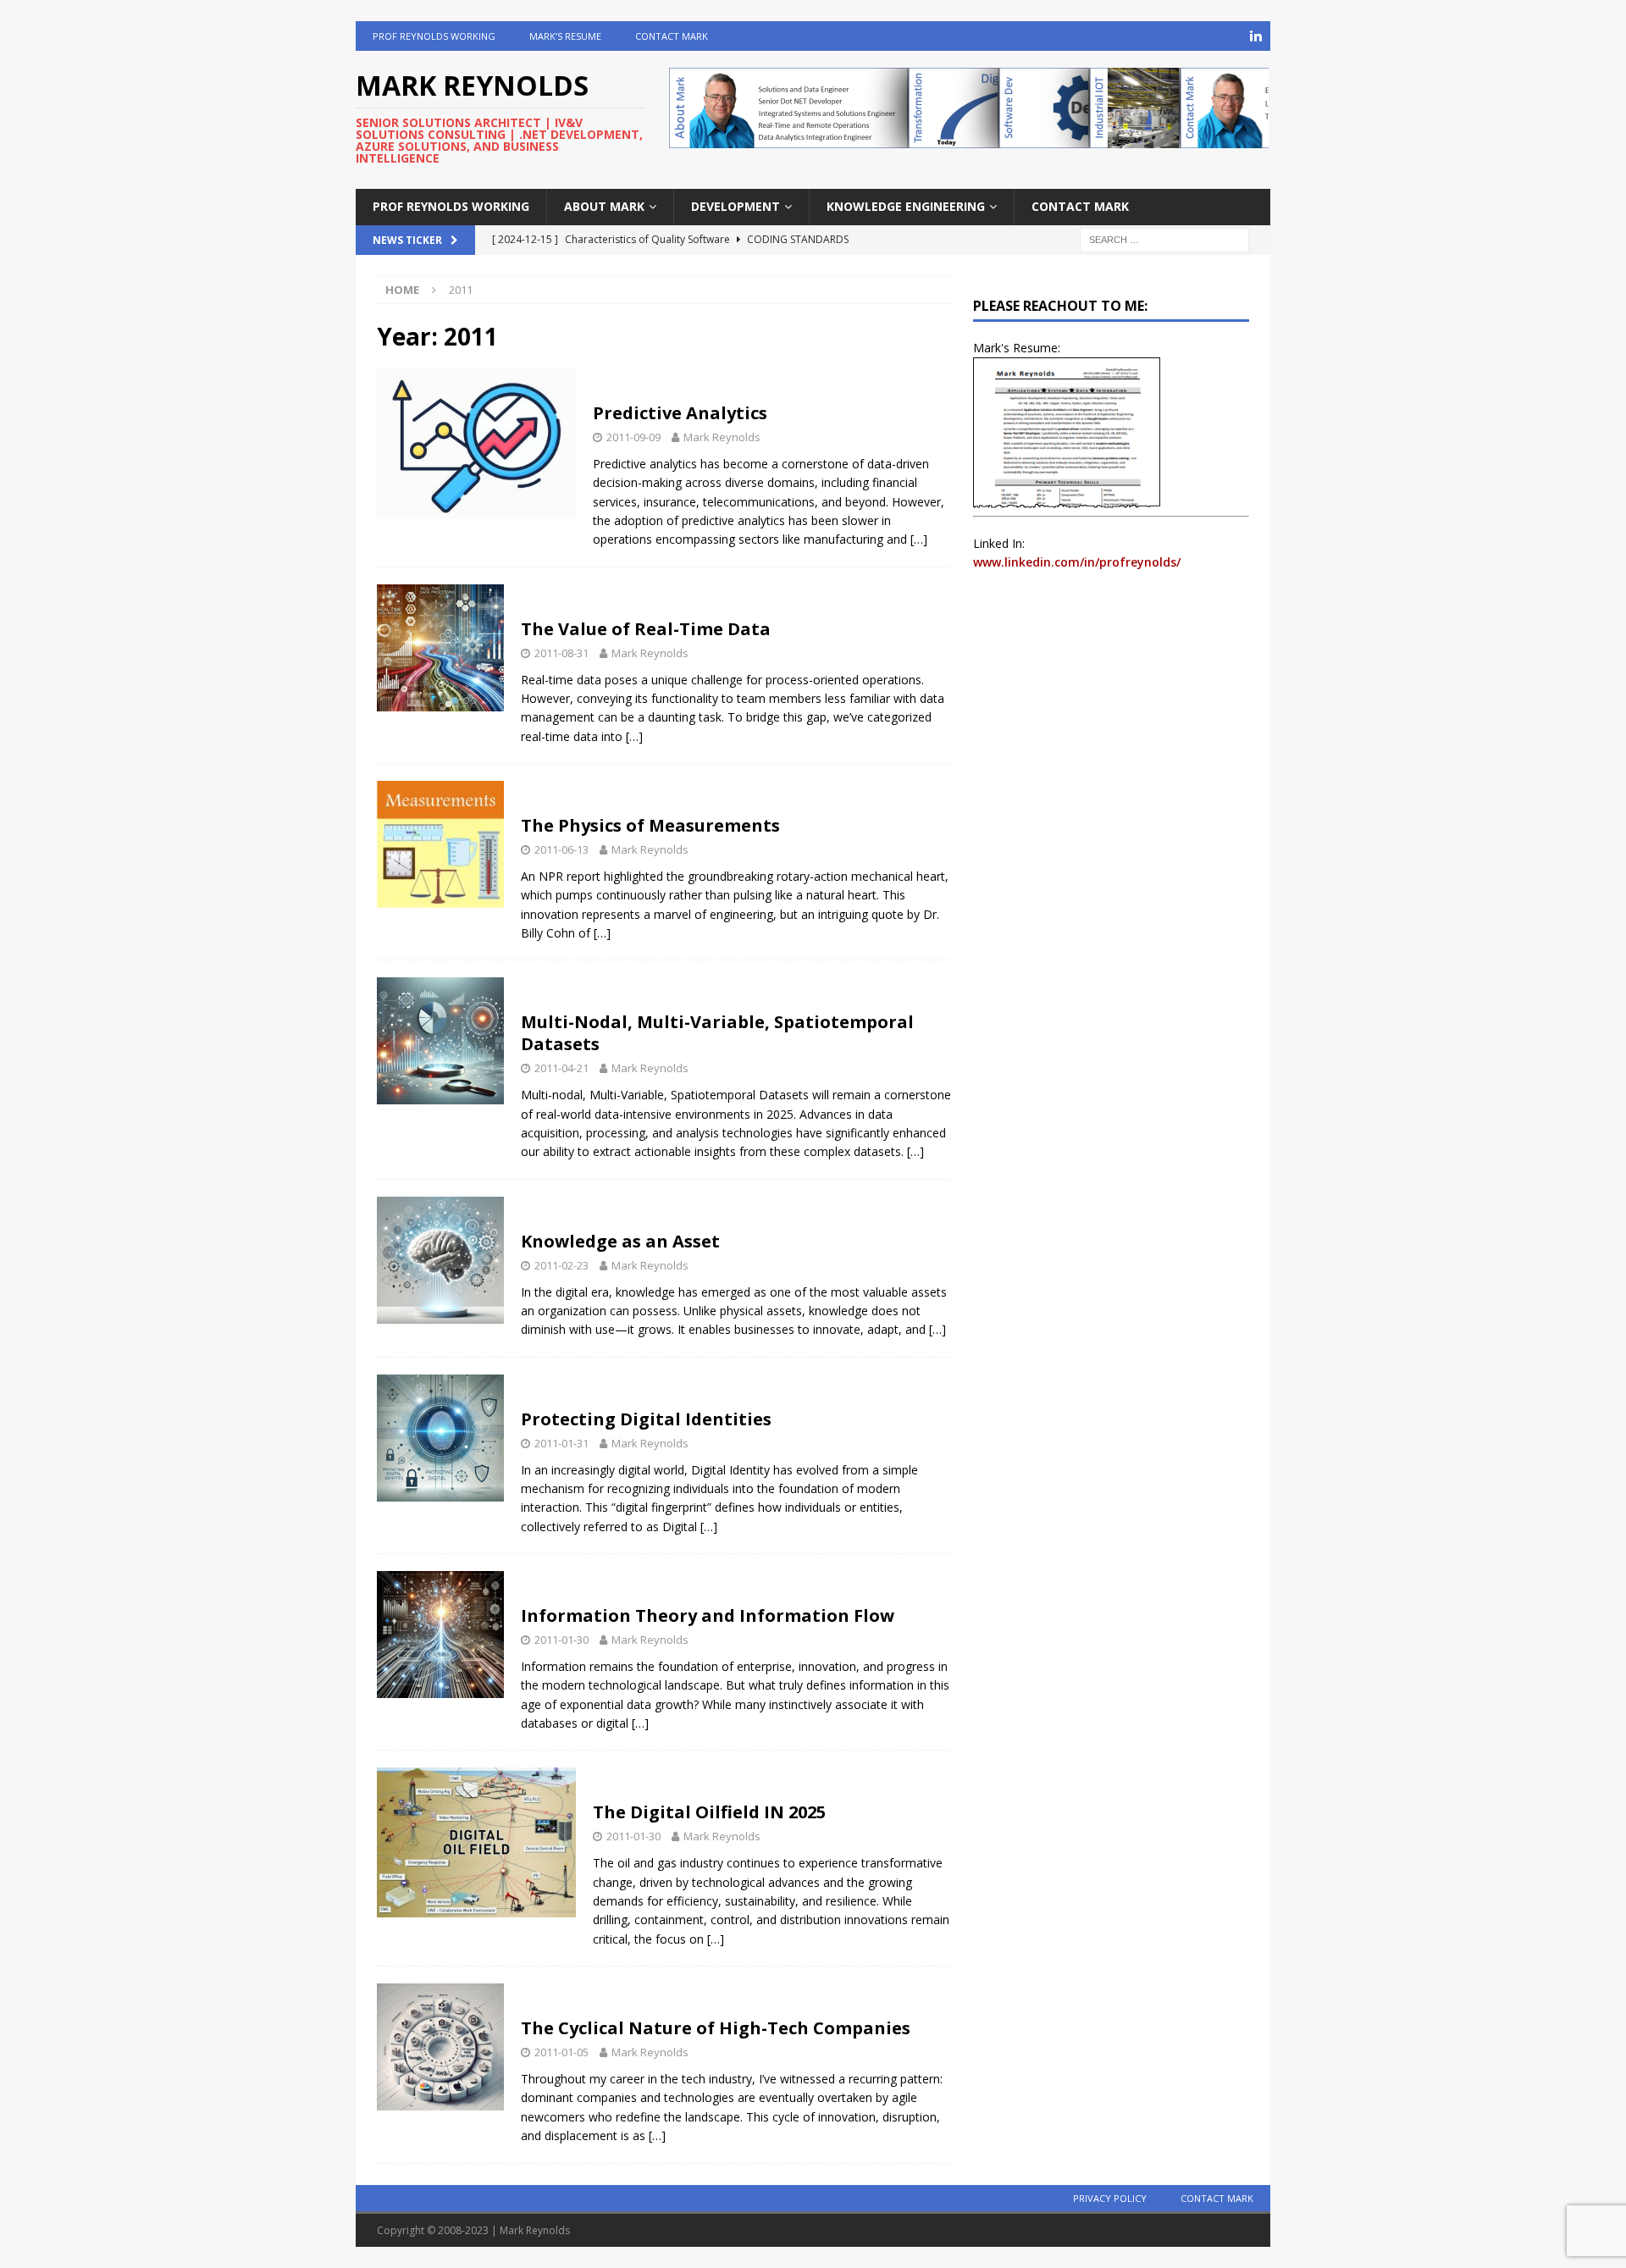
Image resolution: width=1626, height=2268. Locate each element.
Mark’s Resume (565, 36)
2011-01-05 (561, 2052)
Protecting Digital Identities (646, 1419)
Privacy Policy (1110, 2198)
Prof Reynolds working (434, 36)
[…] (919, 539)
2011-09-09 (633, 437)
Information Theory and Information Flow (708, 1615)
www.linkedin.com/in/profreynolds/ (1077, 562)
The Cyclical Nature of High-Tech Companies (716, 2028)
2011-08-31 (561, 653)
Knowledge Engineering (906, 206)
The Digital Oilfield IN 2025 (709, 1812)
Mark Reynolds (722, 437)
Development (736, 206)
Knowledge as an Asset (620, 1241)
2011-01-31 (561, 1443)
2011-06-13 (561, 849)
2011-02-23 (561, 1265)
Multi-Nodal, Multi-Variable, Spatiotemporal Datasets (717, 1033)
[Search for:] (1164, 238)
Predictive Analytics (680, 413)
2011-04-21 (561, 1068)
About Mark (604, 206)
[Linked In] (1255, 36)
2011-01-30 (561, 1640)
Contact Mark (672, 36)
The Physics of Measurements (650, 825)
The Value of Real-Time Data (646, 629)
